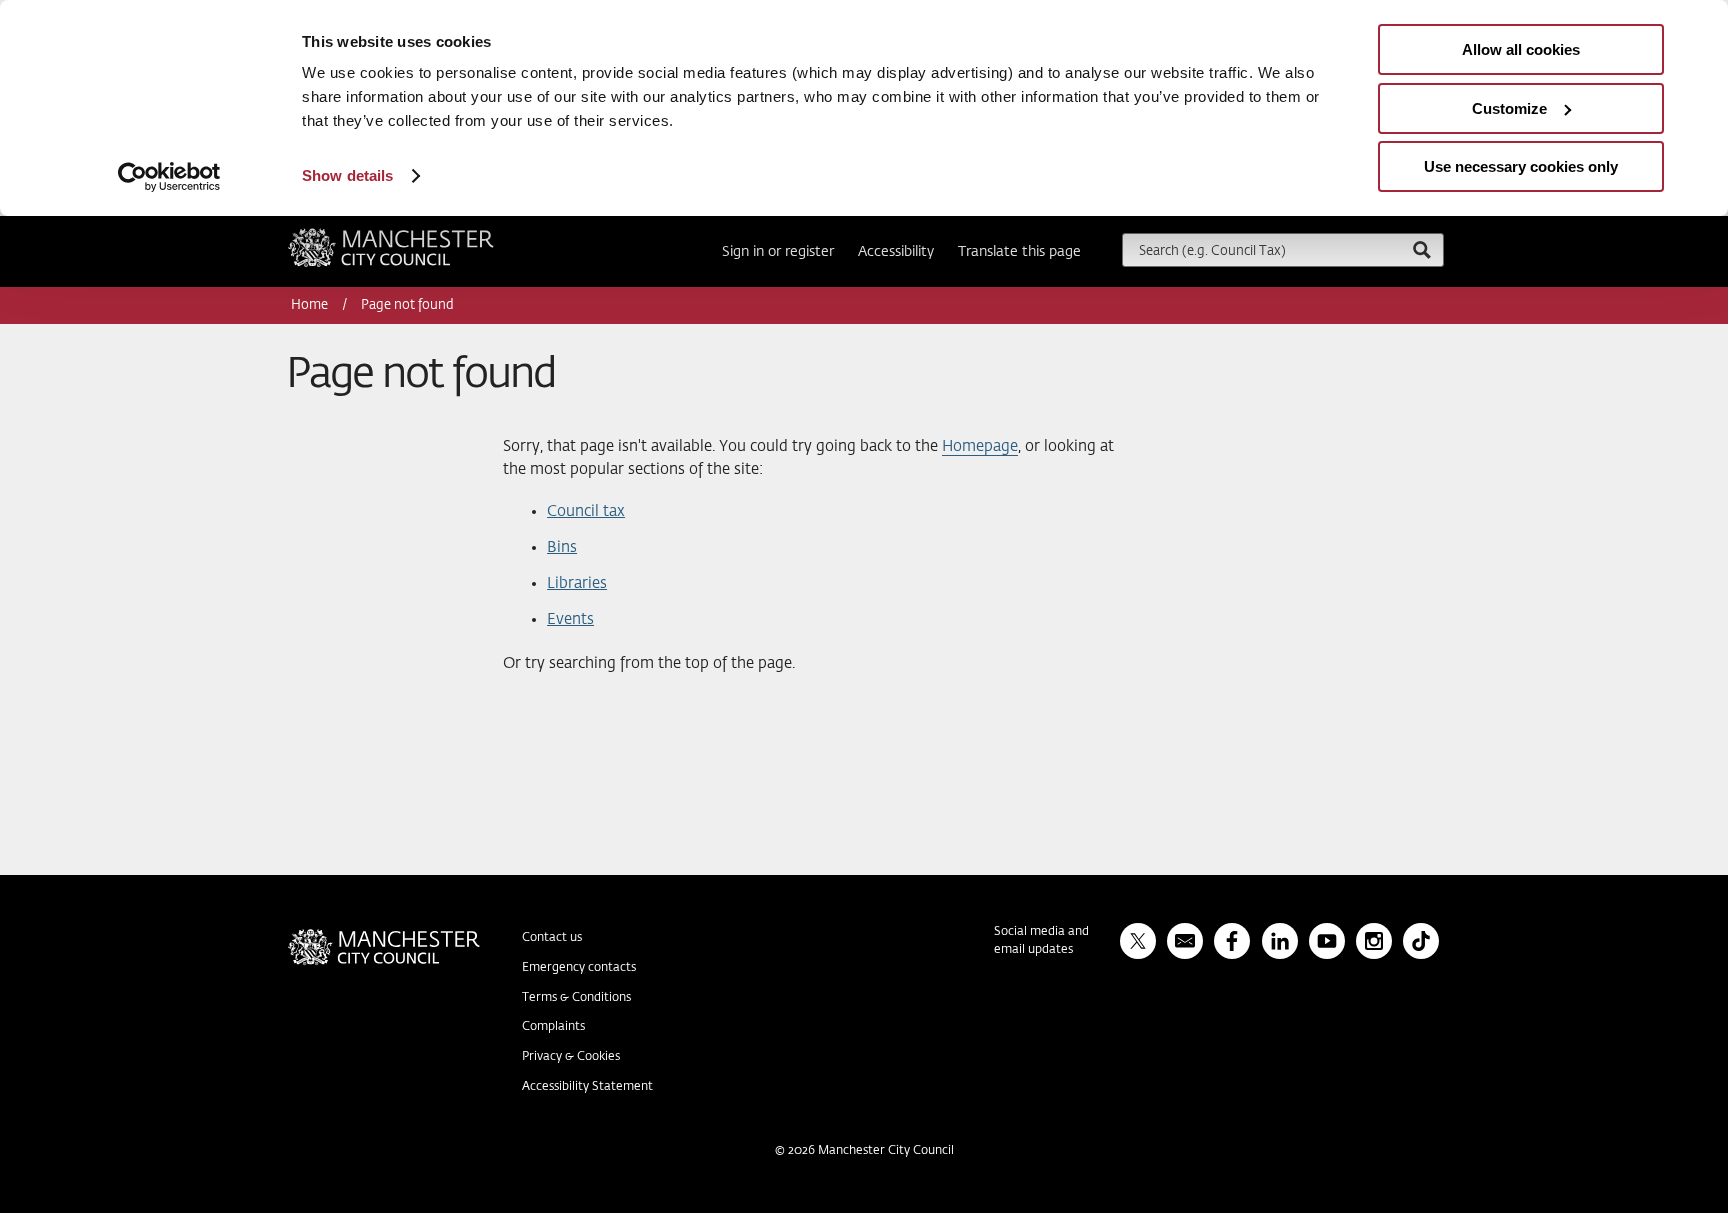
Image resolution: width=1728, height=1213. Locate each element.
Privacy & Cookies (571, 1057)
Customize (1509, 108)
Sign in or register (778, 252)
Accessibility (896, 252)
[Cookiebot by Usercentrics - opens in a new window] (169, 177)
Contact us (552, 938)
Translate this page (1019, 252)
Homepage (980, 446)
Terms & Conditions (576, 998)
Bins (562, 547)
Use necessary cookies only (1521, 166)
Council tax (586, 511)
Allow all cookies (1521, 49)
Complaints (553, 1027)
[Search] (1421, 249)
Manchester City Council (418, 236)
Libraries (577, 583)
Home (311, 305)
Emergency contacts (579, 968)
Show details (347, 175)
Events (570, 619)
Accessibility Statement (587, 1087)
